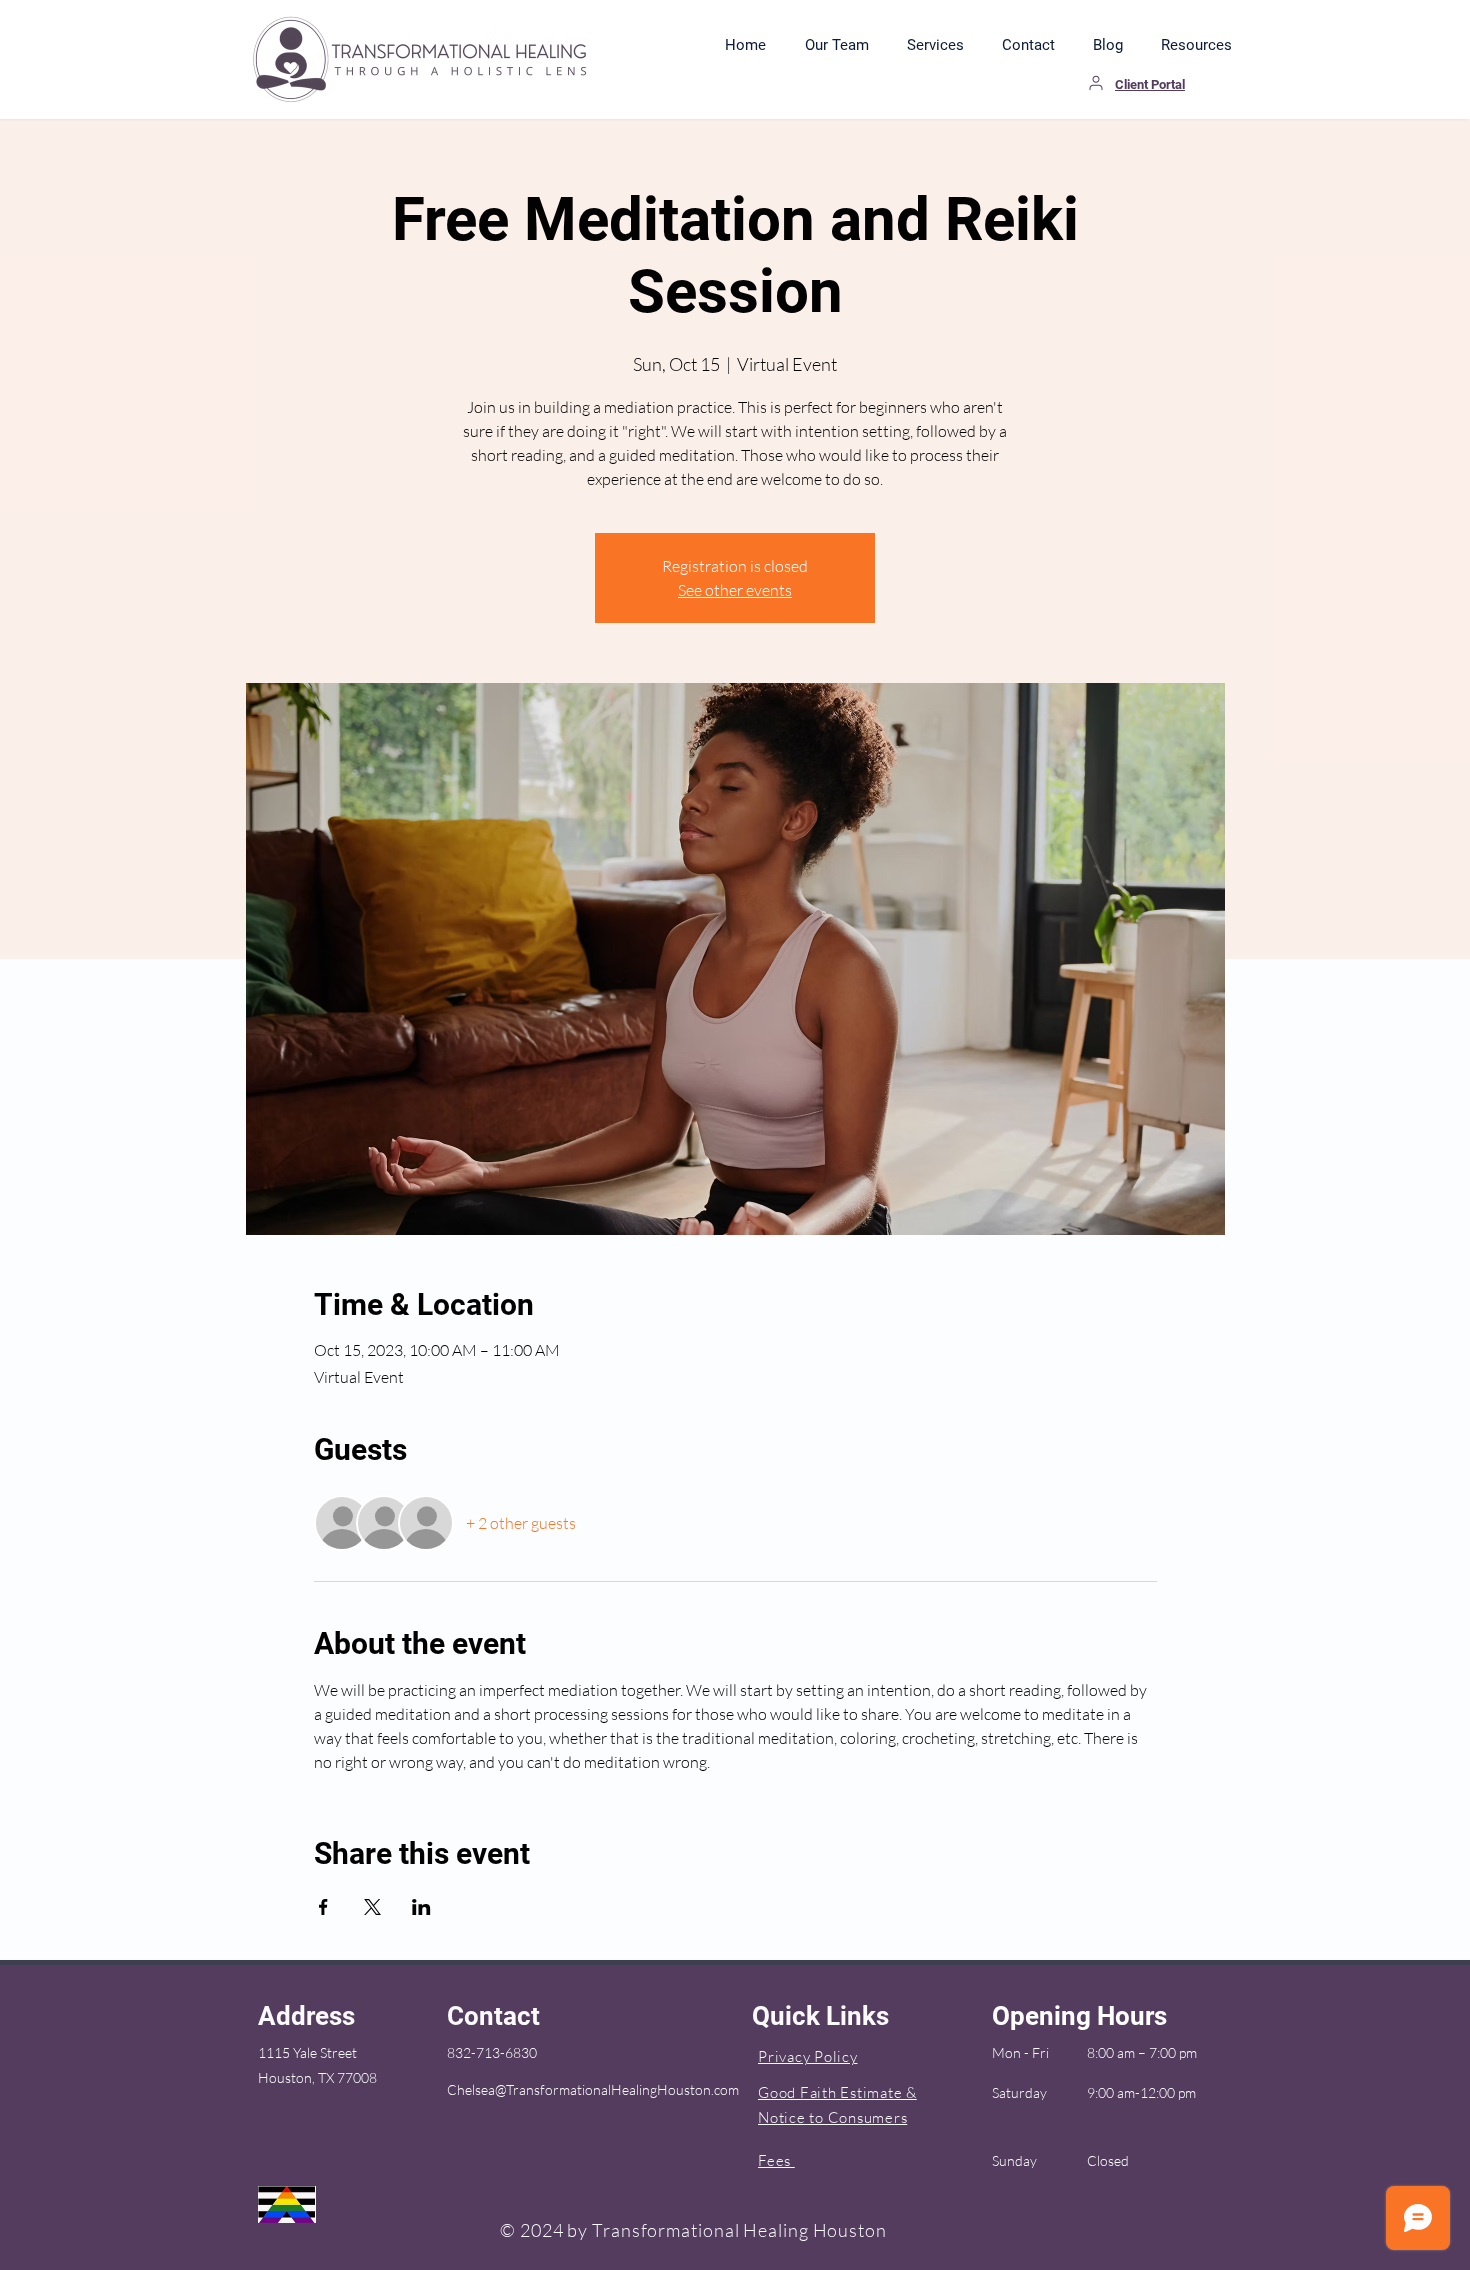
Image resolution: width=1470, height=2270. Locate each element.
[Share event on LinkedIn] (421, 1907)
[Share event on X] (372, 1907)
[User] (1096, 83)
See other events (735, 590)
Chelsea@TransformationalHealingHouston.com (593, 2089)
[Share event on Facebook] (323, 1907)
